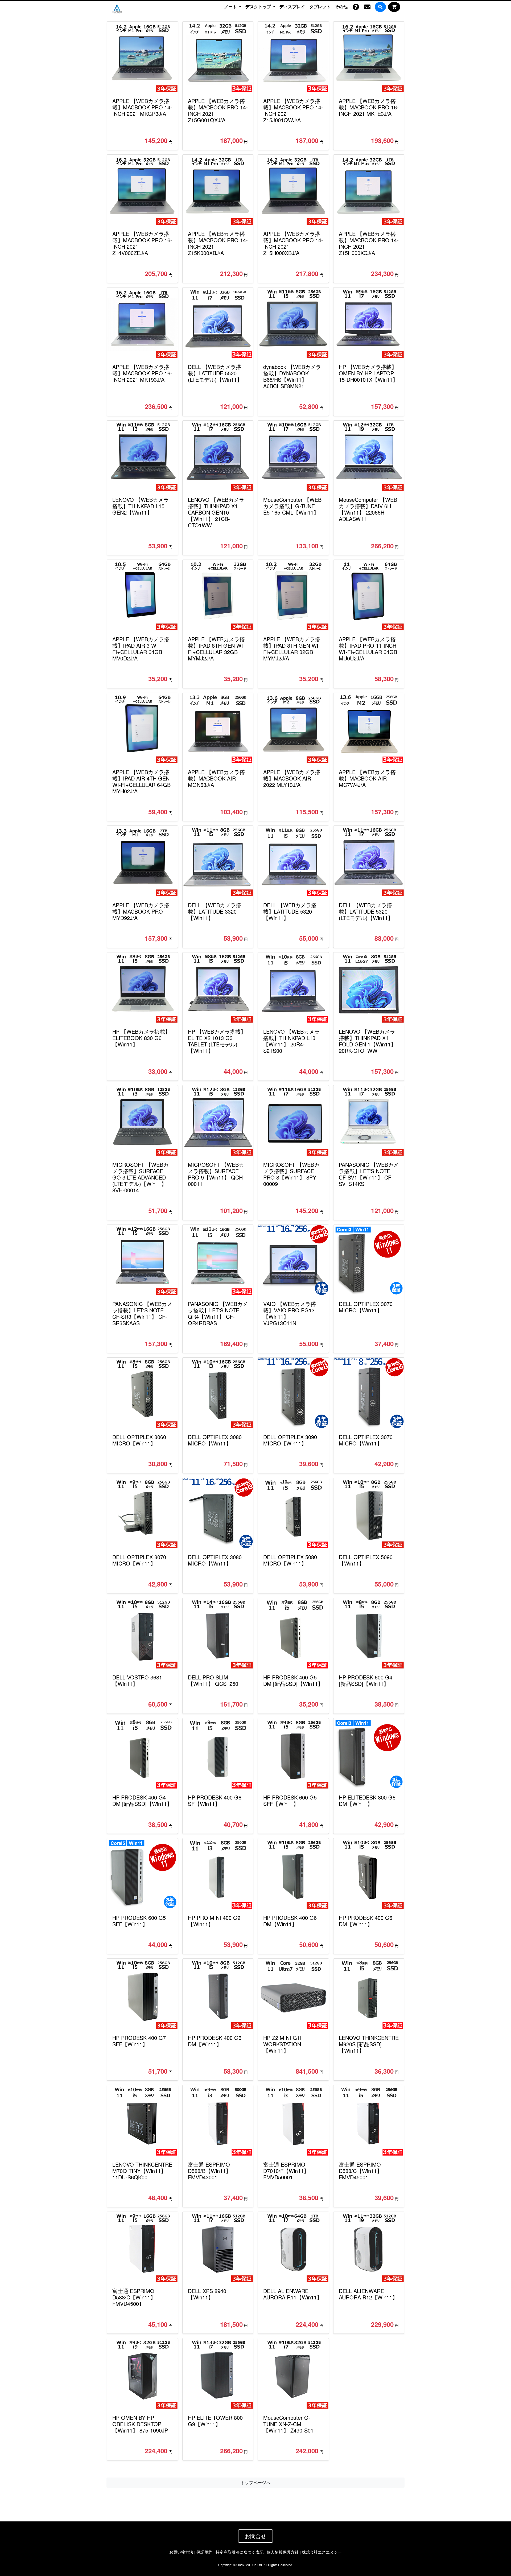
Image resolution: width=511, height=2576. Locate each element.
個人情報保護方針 (283, 2552)
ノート (231, 6)
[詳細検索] (380, 7)
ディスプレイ (292, 7)
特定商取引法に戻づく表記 (240, 2552)
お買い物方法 (181, 2552)
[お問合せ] (367, 7)
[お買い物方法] (356, 7)
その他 (341, 7)
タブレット (320, 7)
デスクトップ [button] (259, 6)
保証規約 (204, 2552)
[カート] (394, 7)
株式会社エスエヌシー (322, 2552)
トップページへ (256, 2482)
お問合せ (256, 2536)
